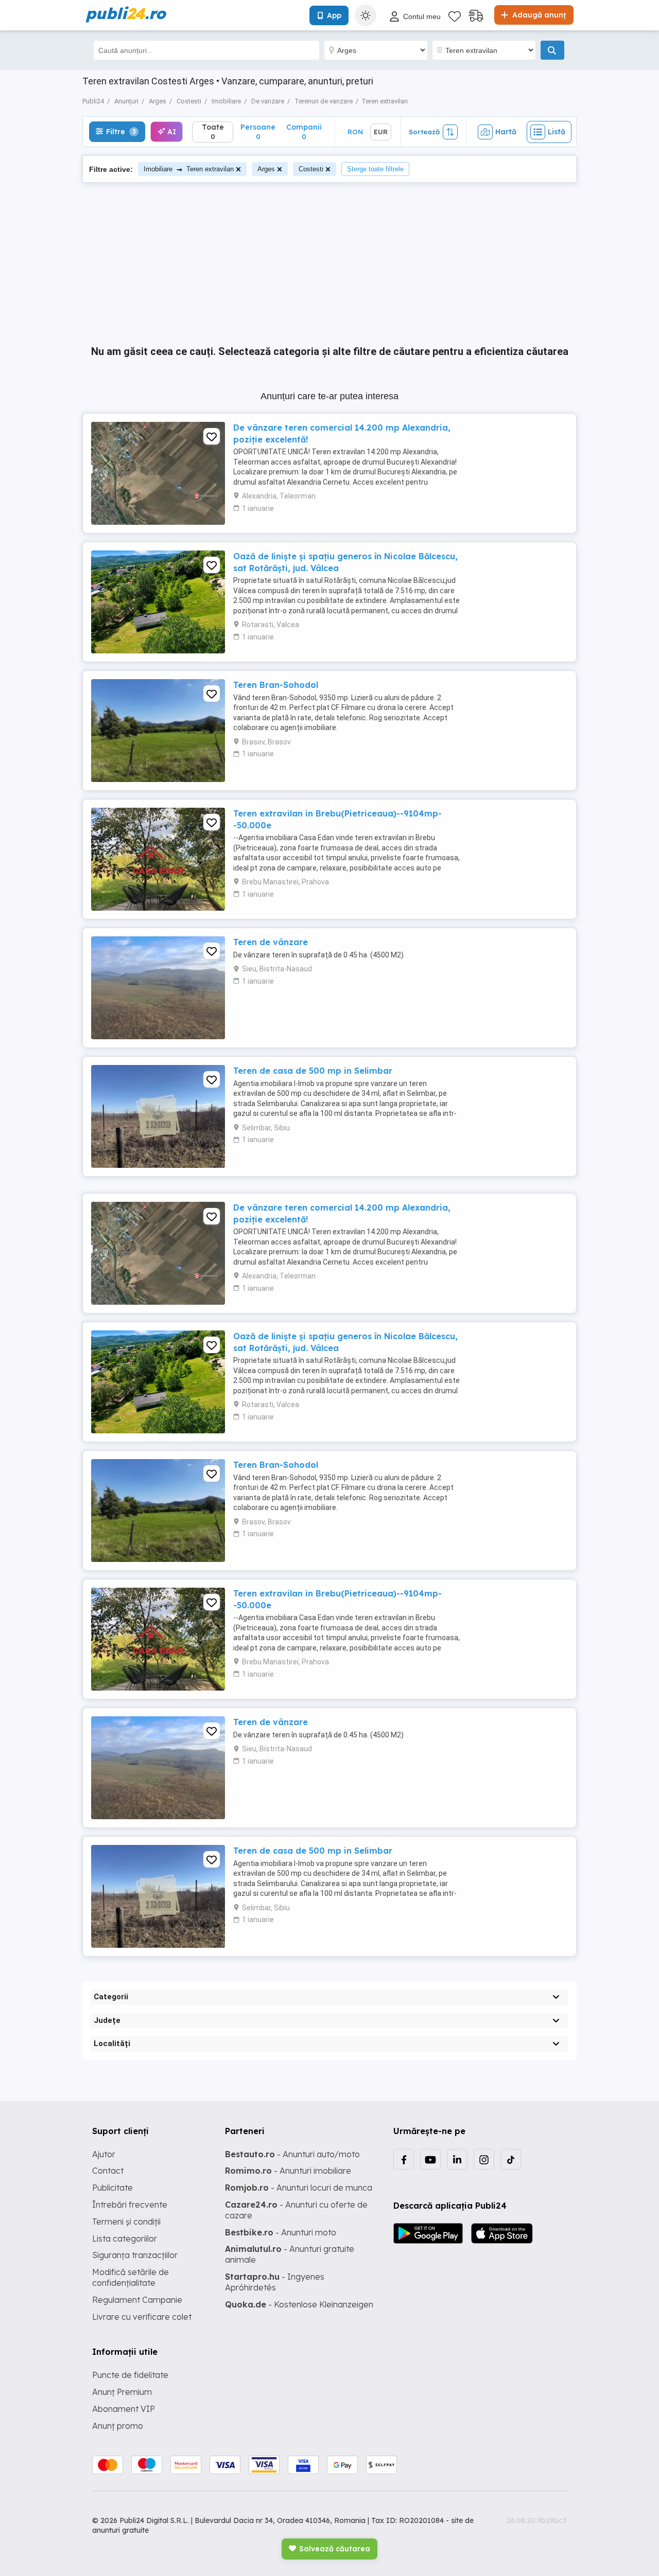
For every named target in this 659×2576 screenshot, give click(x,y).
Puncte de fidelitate (130, 2375)
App (334, 15)
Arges (266, 169)
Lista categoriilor (125, 2239)
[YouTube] (430, 2159)
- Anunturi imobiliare (288, 2171)
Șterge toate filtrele (375, 169)
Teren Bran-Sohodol (276, 685)
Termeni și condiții (126, 2222)
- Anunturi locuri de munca (299, 2188)
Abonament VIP (124, 2409)
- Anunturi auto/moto (292, 2154)
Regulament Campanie (137, 2300)
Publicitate (112, 2188)
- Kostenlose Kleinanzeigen (299, 2304)
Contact (108, 2171)
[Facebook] (404, 2159)
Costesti (311, 169)
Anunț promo (118, 2426)
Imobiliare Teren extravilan (189, 169)
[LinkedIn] (457, 2159)
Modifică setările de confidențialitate (131, 2277)
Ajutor (104, 2154)
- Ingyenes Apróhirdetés (275, 2282)
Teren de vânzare (271, 942)
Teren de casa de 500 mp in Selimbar (313, 1071)
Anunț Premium (122, 2392)
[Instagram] (484, 2159)
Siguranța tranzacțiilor (135, 2255)
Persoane (258, 131)
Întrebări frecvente (130, 2205)
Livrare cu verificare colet (142, 2317)
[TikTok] (511, 2159)
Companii (304, 131)
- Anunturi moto (281, 2232)
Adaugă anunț (538, 15)
